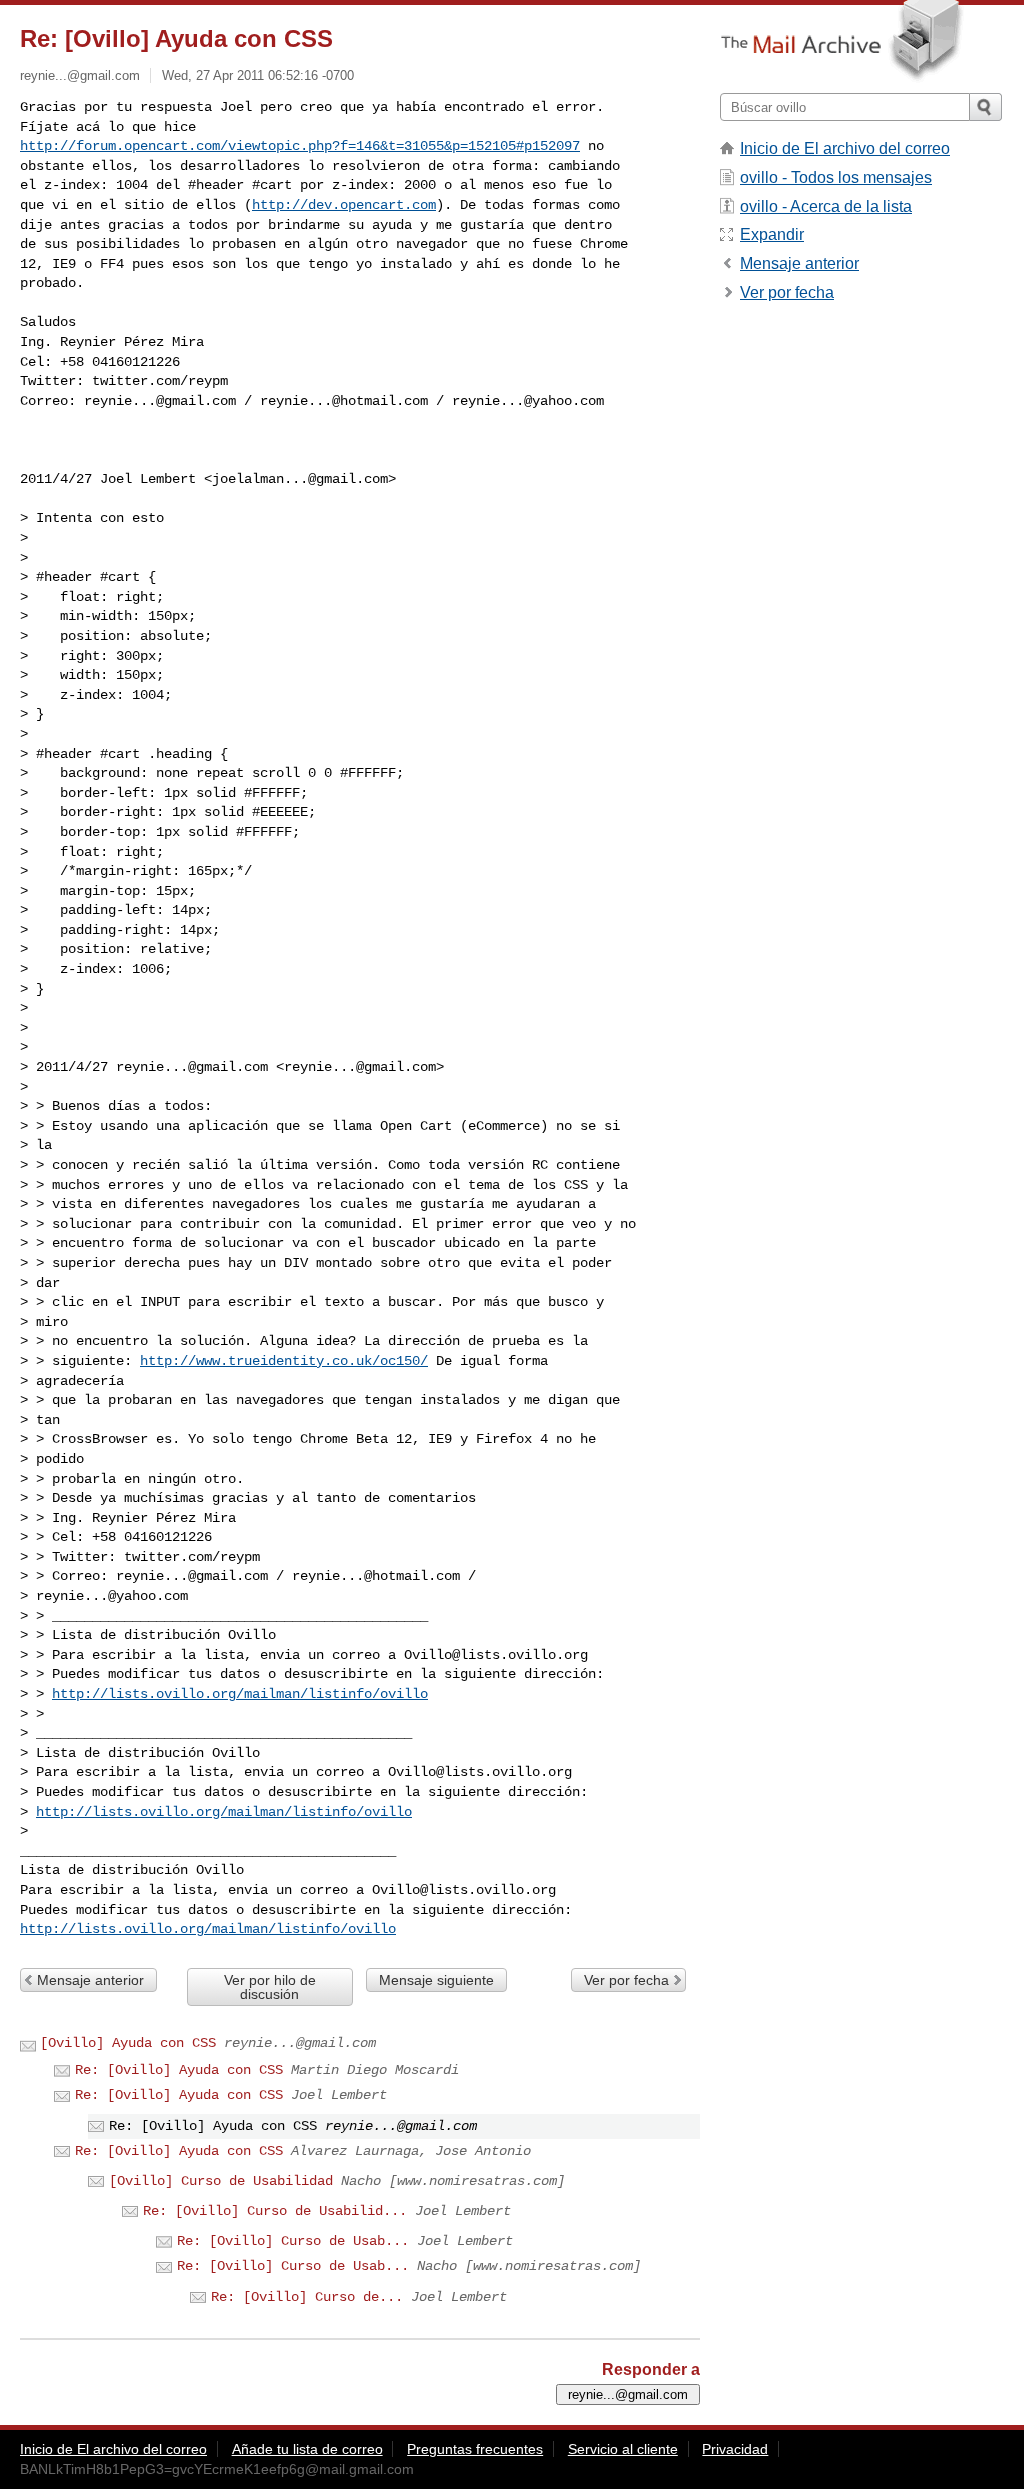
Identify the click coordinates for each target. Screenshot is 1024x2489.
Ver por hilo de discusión (270, 1987)
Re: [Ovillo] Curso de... (307, 2297)
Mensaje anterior (90, 1980)
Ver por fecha (626, 1980)
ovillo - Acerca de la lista (826, 206)
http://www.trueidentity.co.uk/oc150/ (284, 1361)
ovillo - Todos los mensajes (836, 177)
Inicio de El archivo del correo (845, 148)
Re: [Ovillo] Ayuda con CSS (179, 2070)
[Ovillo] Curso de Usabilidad (221, 2181)
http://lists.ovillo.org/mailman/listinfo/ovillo (240, 1694)
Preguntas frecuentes (475, 2449)
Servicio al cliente (623, 2449)
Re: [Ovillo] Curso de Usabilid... (275, 2211)
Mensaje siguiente (436, 1980)
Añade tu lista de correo (307, 2449)
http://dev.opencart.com (344, 205)
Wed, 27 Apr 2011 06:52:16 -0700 (258, 75)
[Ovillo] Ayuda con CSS (128, 2043)
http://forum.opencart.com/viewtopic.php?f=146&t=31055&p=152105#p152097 (300, 146)
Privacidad (735, 2449)
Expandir (772, 234)
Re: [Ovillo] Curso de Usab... (293, 2241)
